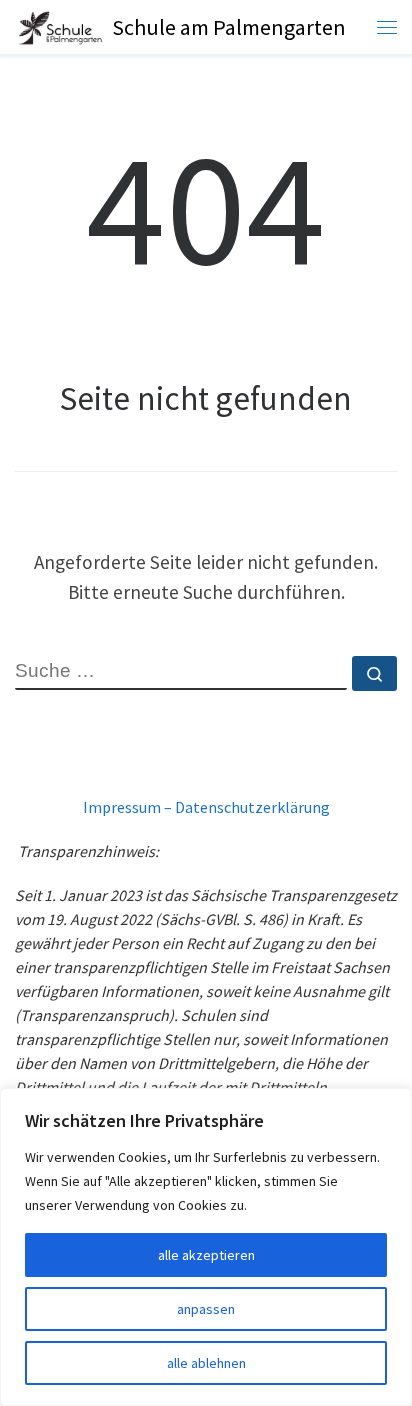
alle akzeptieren (206, 1255)
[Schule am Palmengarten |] (60, 25)
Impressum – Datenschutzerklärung (206, 807)
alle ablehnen (206, 1363)
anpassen (206, 1309)
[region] (206, 1247)
